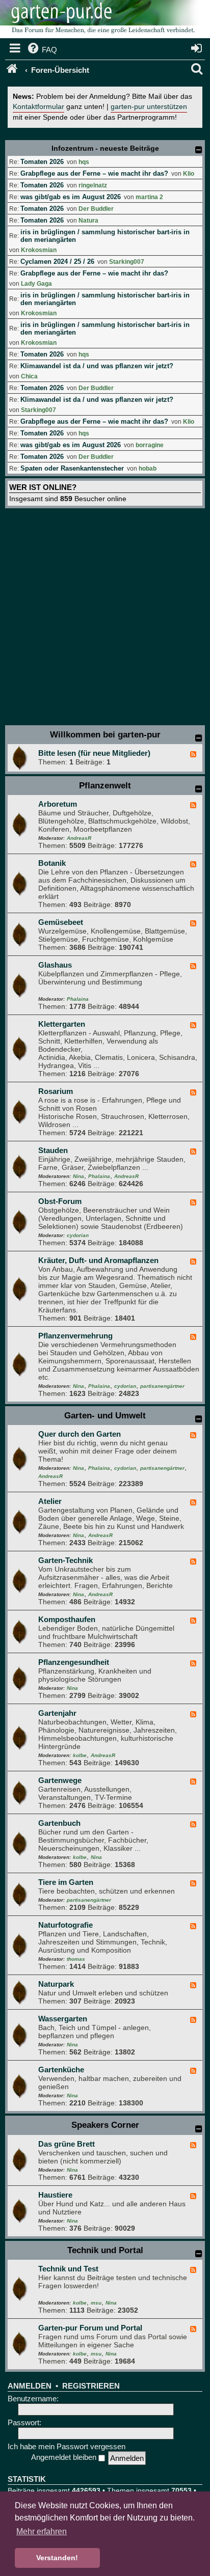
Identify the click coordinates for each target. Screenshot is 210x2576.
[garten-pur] (102, 20)
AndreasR (79, 838)
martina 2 (149, 197)
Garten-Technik (65, 1560)
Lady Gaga (36, 284)
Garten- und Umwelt (105, 1416)
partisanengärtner (162, 1386)
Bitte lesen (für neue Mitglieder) (94, 753)
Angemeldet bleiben (65, 2457)
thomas (76, 1959)
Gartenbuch (59, 1823)
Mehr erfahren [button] (42, 2531)
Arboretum (58, 804)
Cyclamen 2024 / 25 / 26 (57, 262)
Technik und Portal (105, 2250)
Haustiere (55, 2195)
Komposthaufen (67, 1619)
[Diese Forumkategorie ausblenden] (199, 738)
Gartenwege (60, 1780)
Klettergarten (62, 1024)
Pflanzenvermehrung (75, 1336)
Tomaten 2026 (42, 162)
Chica (29, 376)
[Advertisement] (105, 618)
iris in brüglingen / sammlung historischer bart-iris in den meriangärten (105, 236)
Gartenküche (61, 2070)
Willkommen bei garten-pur (105, 735)
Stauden (53, 1150)
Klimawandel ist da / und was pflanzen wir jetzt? (97, 366)
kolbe (80, 1755)
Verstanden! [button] (57, 2558)
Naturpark (56, 1984)
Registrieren (91, 2386)
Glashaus (55, 965)
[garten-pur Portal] (13, 70)
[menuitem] (42, 50)
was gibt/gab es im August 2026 (71, 197)
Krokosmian (39, 250)
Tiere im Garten (66, 1882)
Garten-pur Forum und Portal (90, 2328)
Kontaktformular (38, 107)
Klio (189, 174)
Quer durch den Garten (80, 1434)
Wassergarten (63, 2019)
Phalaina (78, 999)
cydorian (78, 1235)
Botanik (52, 863)
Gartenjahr (57, 1713)
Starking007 (127, 262)
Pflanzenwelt (105, 786)
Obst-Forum (60, 1201)
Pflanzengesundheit (74, 1662)
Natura (88, 221)
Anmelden (30, 2386)
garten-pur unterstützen (149, 107)
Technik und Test (68, 2269)
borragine (150, 445)
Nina (78, 1176)
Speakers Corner (105, 2125)
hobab (148, 469)
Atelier (50, 1501)
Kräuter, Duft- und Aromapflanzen (98, 1260)
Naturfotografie (65, 1925)
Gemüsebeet (61, 922)
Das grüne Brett (67, 2144)
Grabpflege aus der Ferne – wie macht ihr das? (94, 173)
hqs (84, 162)
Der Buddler (96, 209)
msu (96, 2303)
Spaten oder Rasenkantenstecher (72, 468)
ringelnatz (93, 185)
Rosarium (56, 1091)
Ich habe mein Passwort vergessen (67, 2446)
